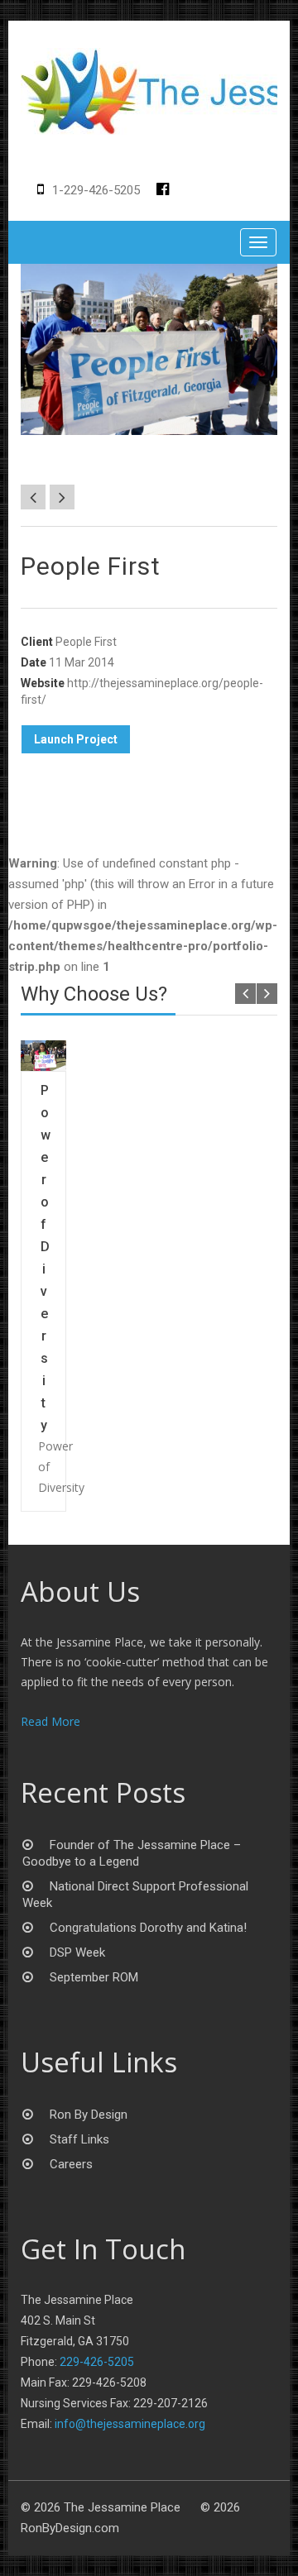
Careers (71, 2164)
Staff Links (79, 2139)
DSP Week (77, 1952)
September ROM (94, 1977)
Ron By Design (89, 2115)
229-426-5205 (97, 2362)
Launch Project (76, 739)
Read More (50, 1721)
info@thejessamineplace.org (130, 2424)
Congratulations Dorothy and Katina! (148, 1928)
